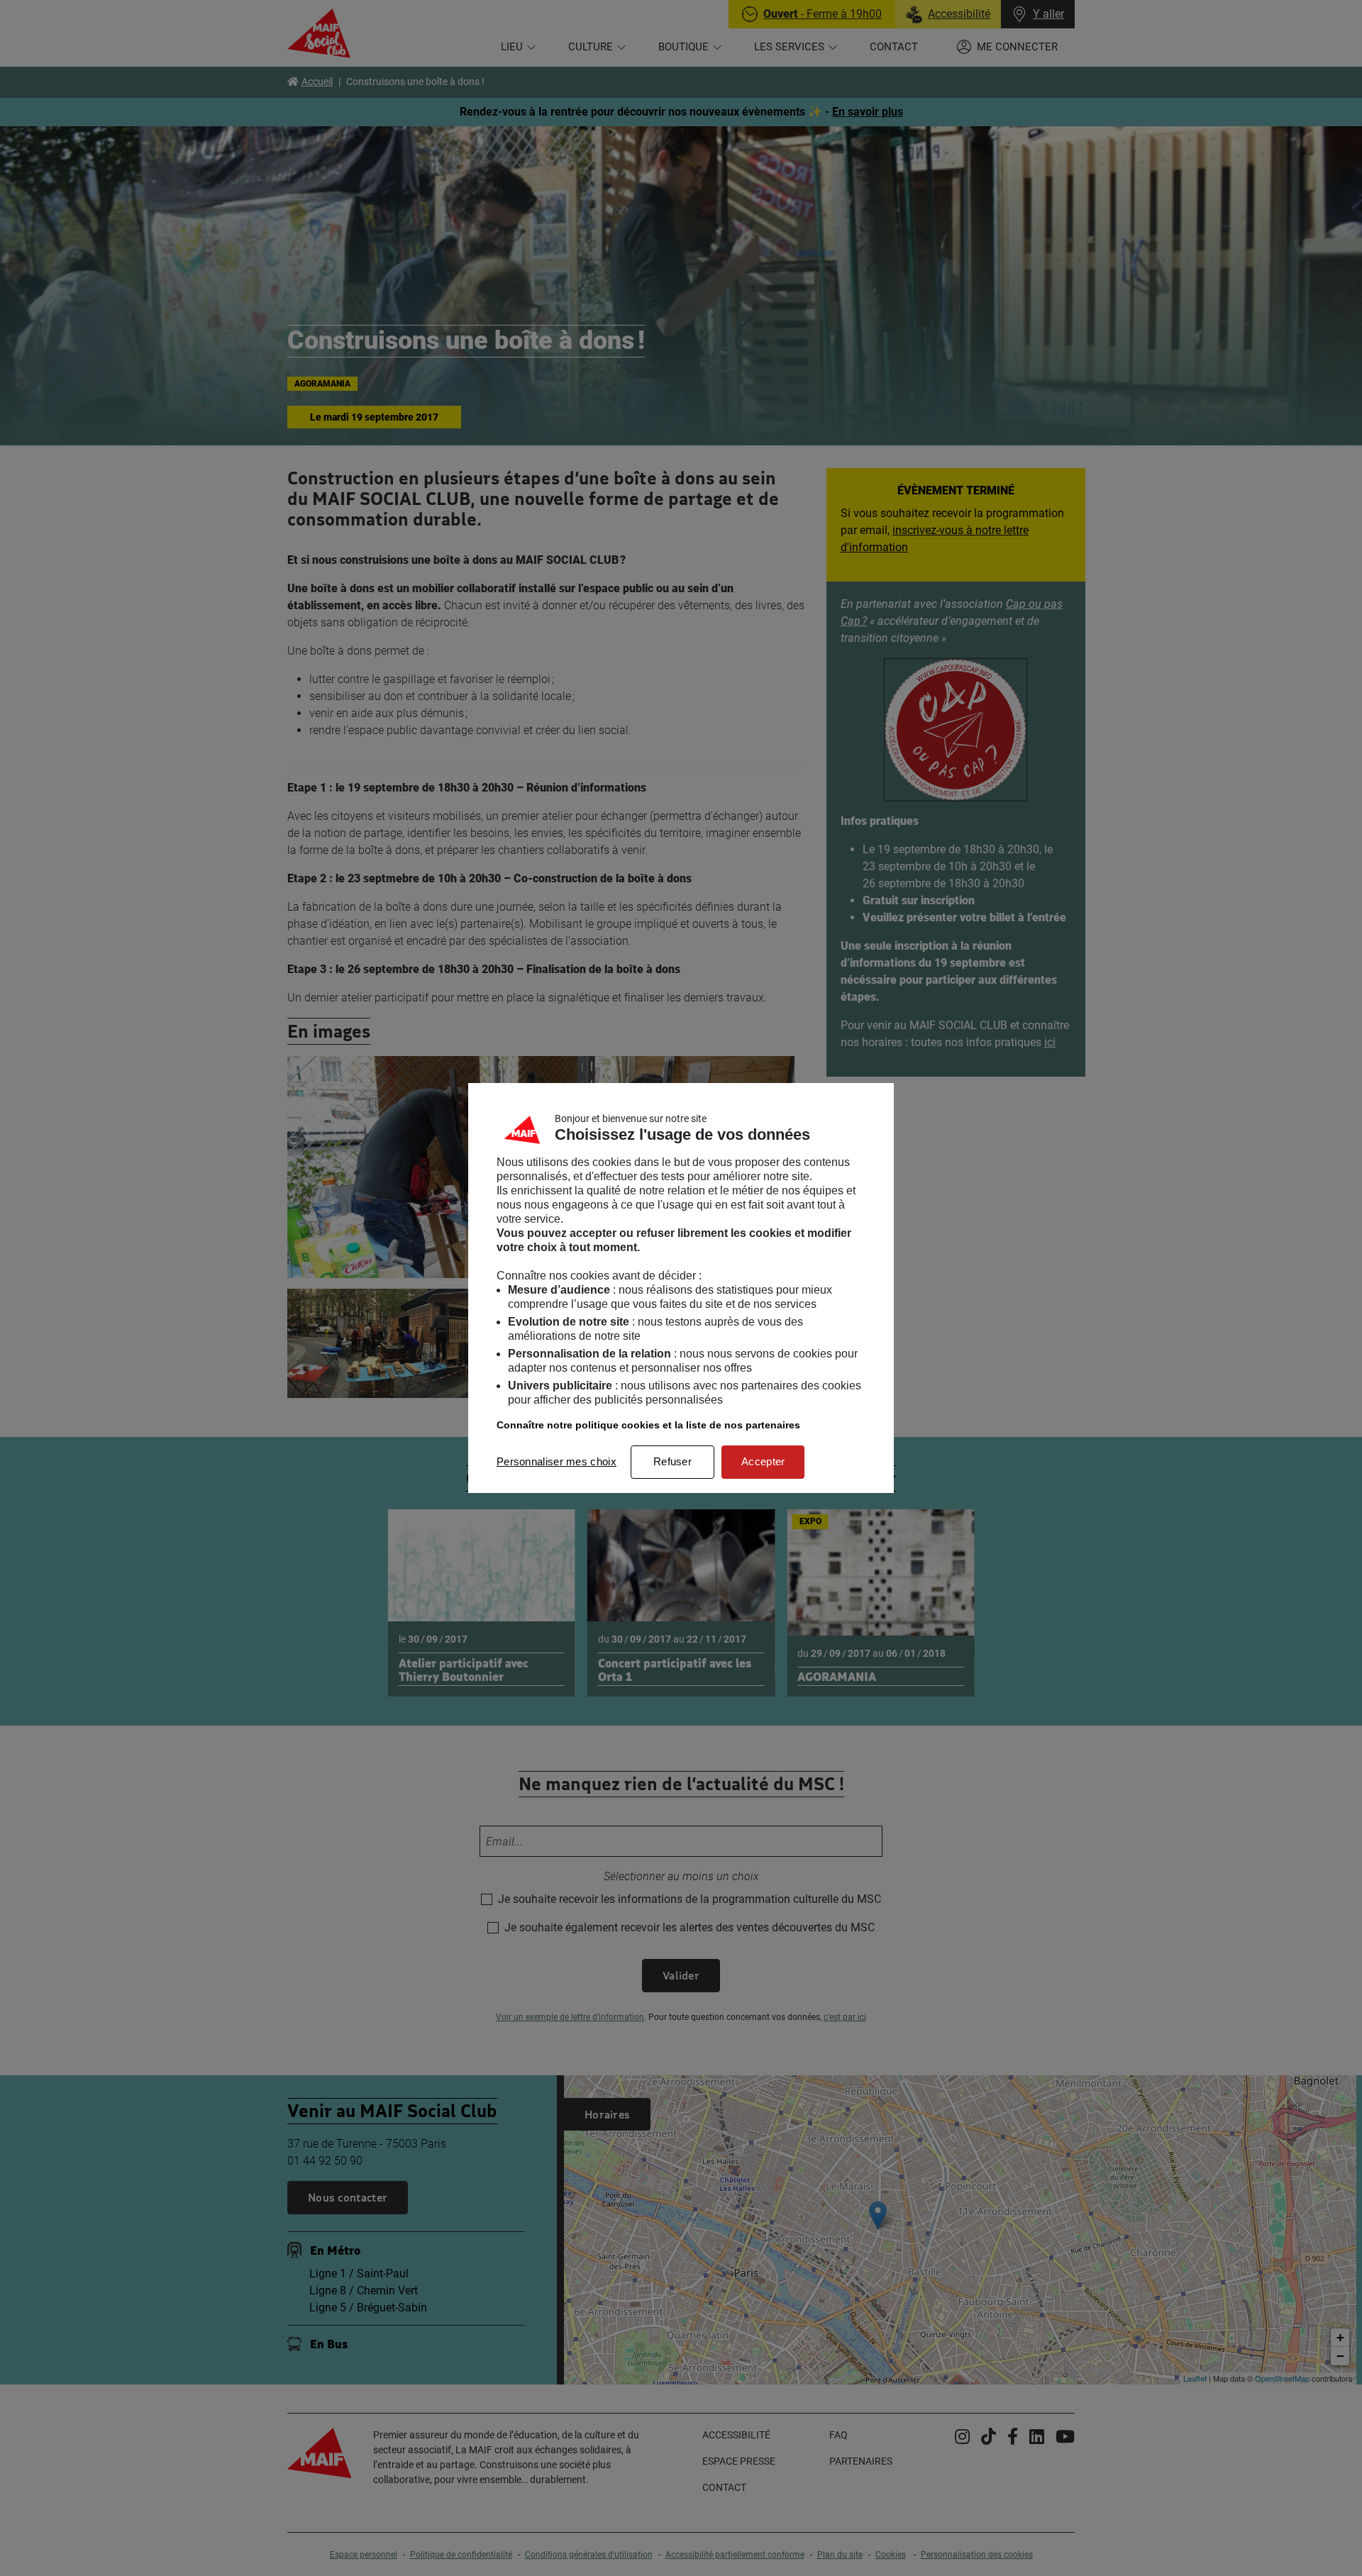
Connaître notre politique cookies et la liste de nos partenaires (648, 1425)
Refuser (672, 1461)
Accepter (763, 1461)
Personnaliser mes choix (557, 1461)
